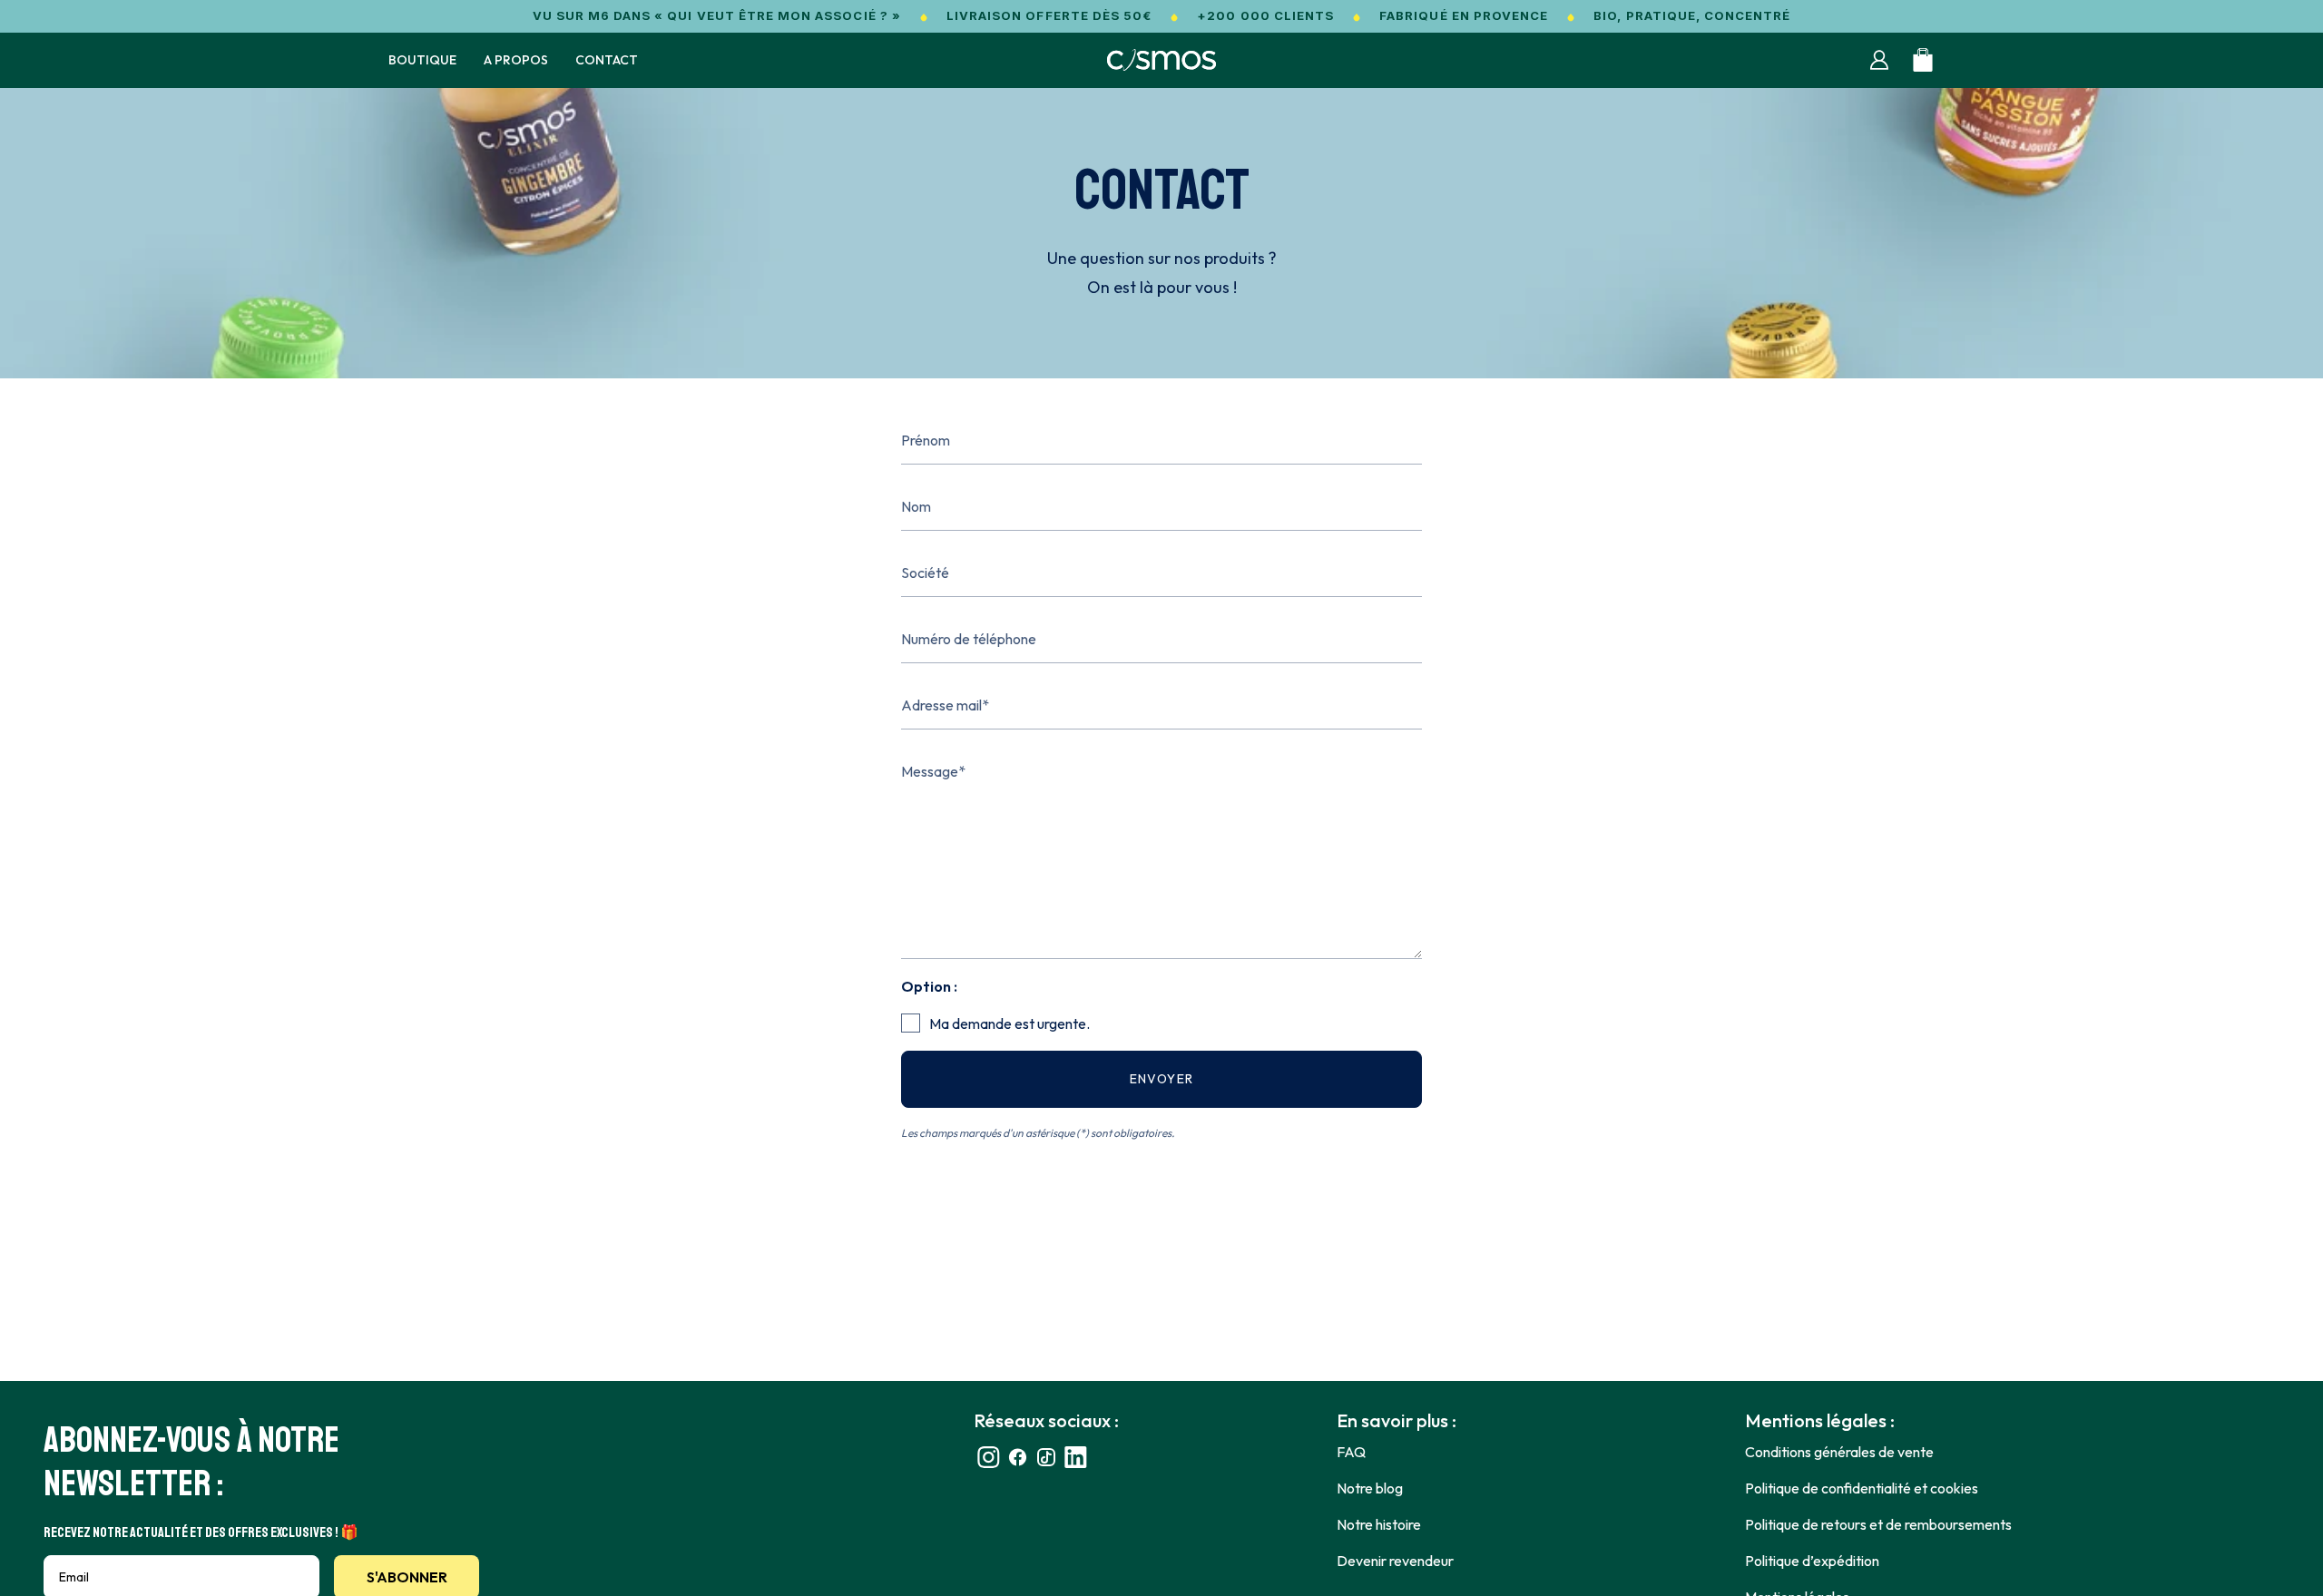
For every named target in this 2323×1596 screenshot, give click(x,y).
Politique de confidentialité (1146, 1152)
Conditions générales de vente (1839, 1452)
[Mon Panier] (1923, 60)
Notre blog (1370, 1488)
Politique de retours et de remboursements (1878, 1524)
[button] (422, 60)
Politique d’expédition (1812, 1561)
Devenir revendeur (1395, 1561)
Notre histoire (1379, 1524)
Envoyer (1162, 1079)
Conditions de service (1288, 1152)
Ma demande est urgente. (1010, 1023)
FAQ (1351, 1452)
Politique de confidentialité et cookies (1862, 1488)
